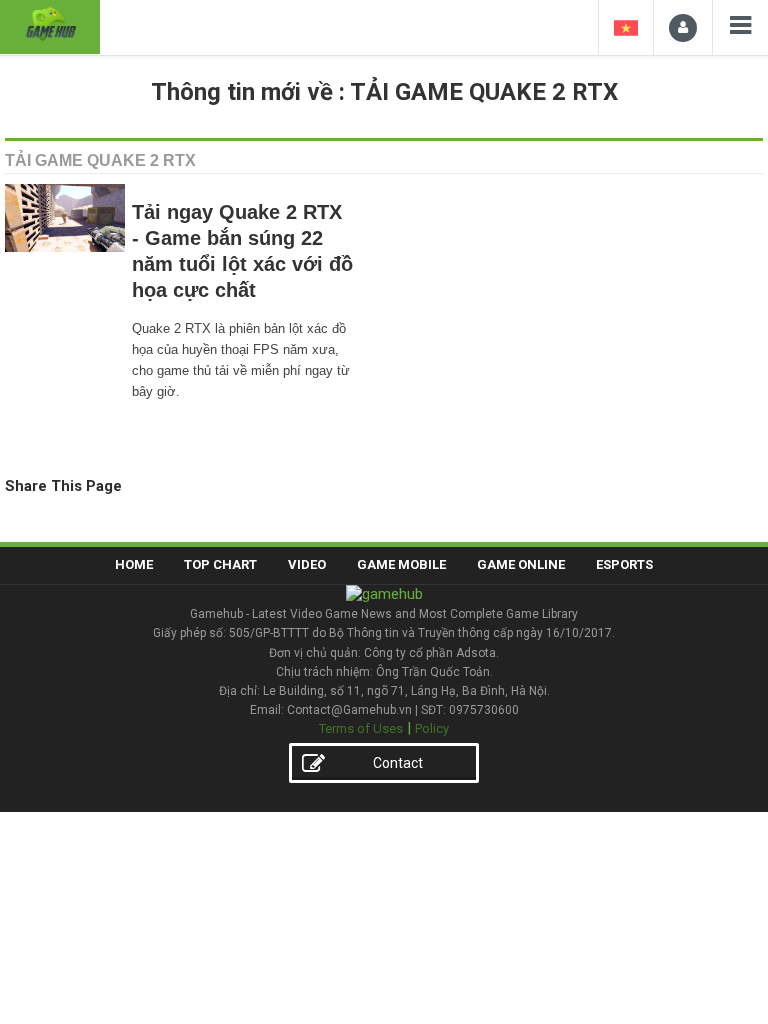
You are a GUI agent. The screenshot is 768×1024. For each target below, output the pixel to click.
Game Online (521, 564)
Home (134, 564)
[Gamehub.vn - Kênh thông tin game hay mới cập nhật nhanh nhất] (50, 24)
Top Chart (220, 564)
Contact (398, 763)
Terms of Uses (361, 728)
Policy (432, 728)
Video (307, 564)
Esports (624, 564)
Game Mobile (401, 564)
